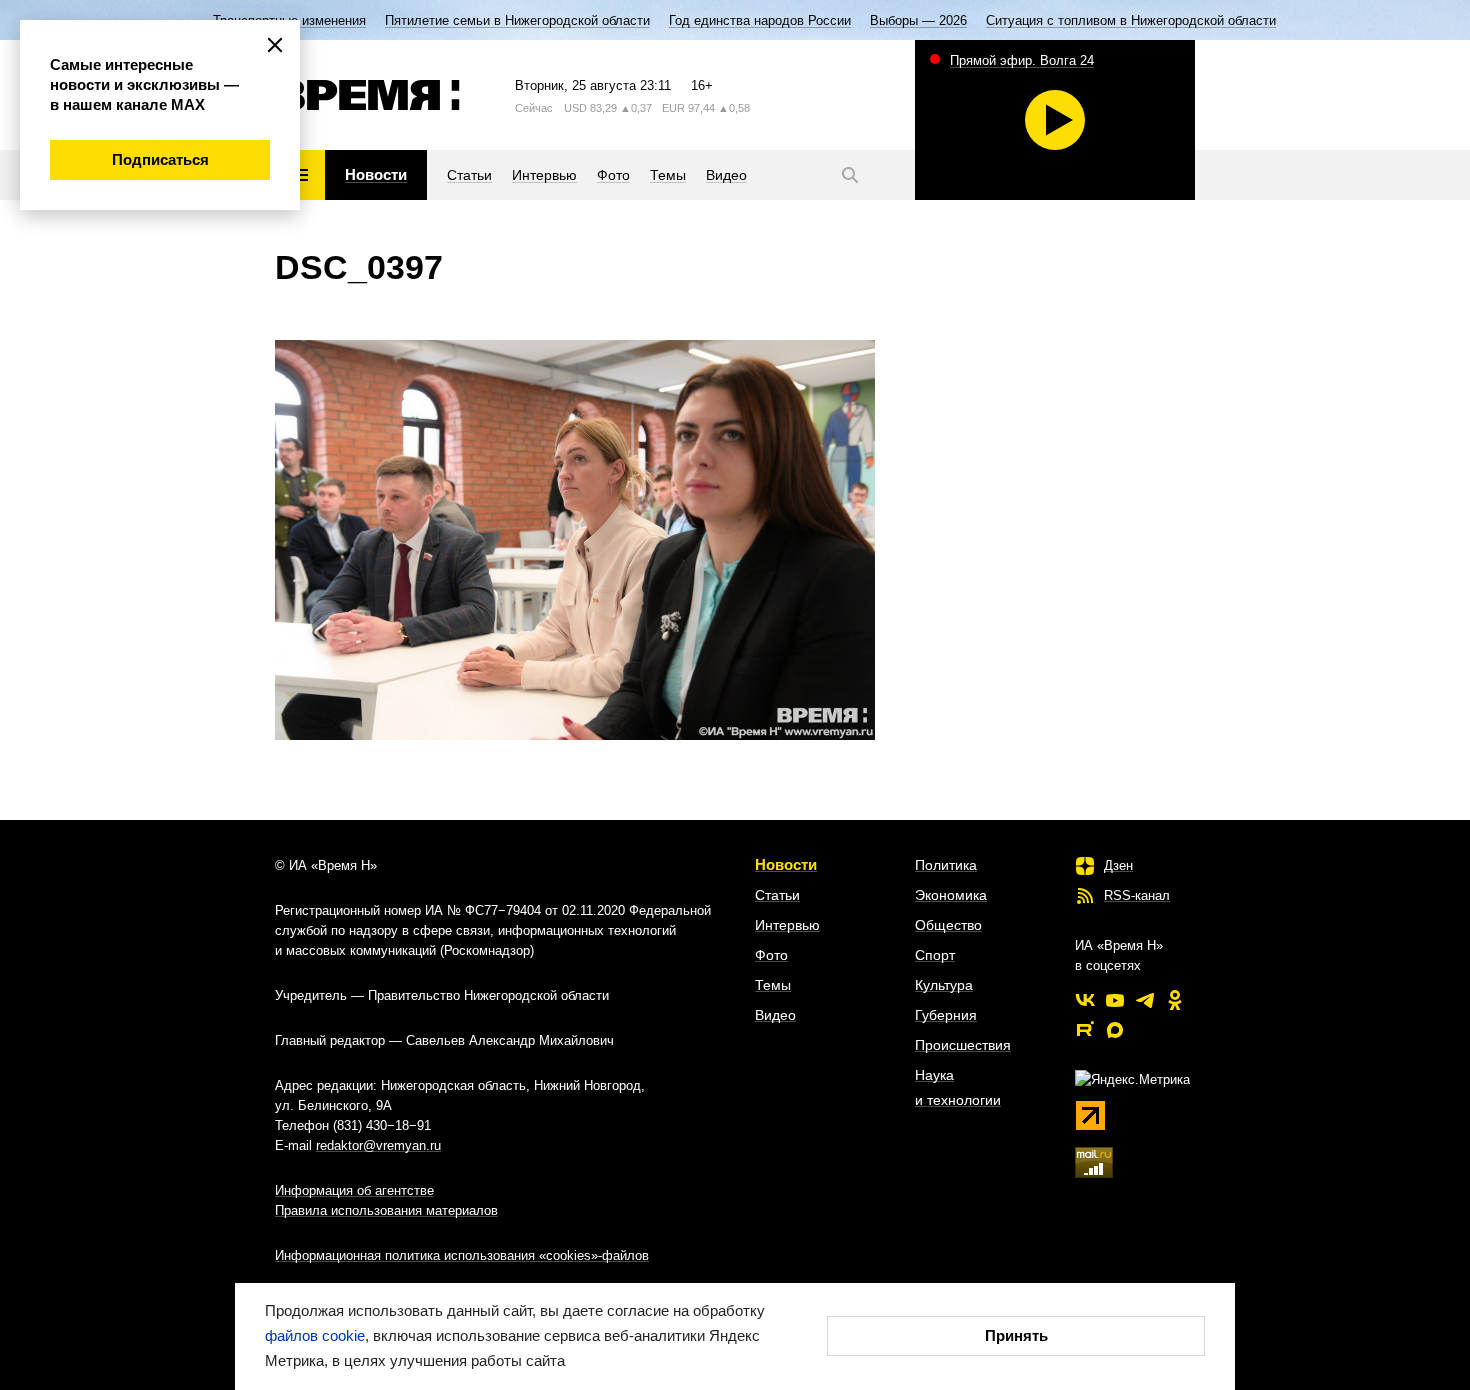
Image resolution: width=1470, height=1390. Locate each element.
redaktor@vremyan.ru (378, 1145)
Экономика (951, 895)
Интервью (787, 925)
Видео (775, 1015)
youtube (1115, 1000)
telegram (1145, 1000)
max (1115, 1030)
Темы (773, 985)
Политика (946, 865)
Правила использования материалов (386, 1210)
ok (1175, 1000)
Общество (948, 925)
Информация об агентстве (354, 1190)
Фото (771, 955)
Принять (1016, 1335)
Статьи (777, 895)
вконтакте (1085, 1000)
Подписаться (160, 159)
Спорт (935, 955)
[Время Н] (367, 95)
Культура (944, 985)
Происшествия (963, 1045)
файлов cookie (315, 1335)
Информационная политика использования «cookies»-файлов (462, 1255)
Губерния (946, 1015)
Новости (786, 864)
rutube (1085, 1030)
